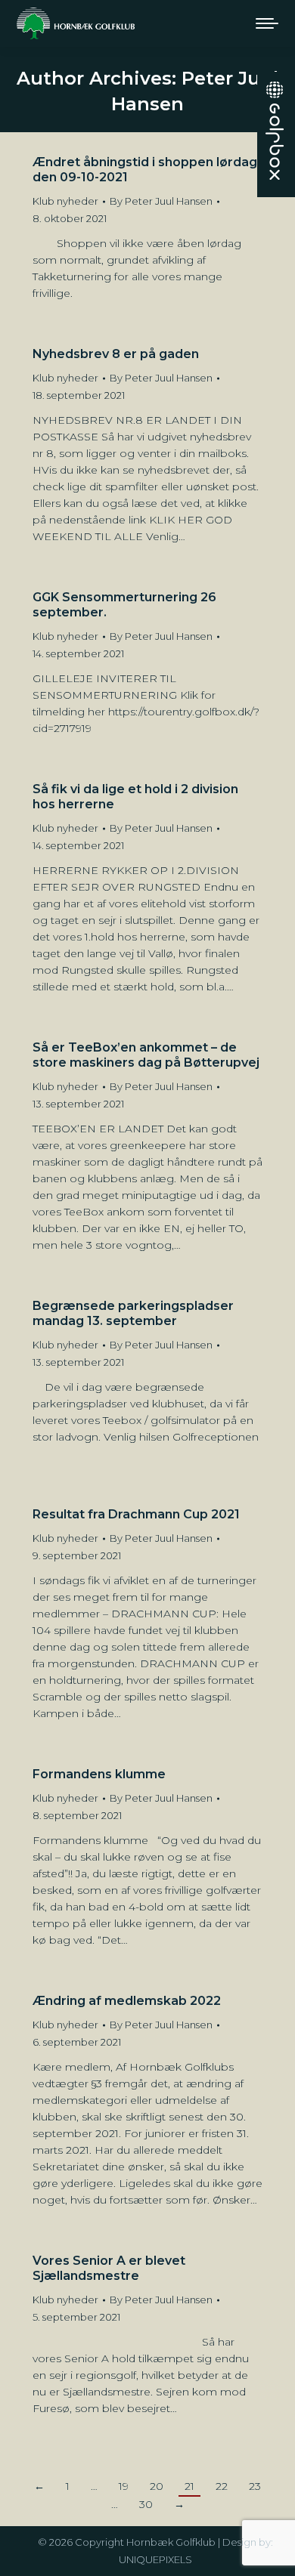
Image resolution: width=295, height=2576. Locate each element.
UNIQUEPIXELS (155, 2559)
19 (124, 2486)
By (161, 201)
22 (222, 2486)
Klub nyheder (65, 201)
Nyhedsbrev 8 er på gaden (116, 354)
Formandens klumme (99, 1774)
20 (157, 2486)
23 (255, 2486)
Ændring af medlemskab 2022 (127, 2001)
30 (146, 2504)
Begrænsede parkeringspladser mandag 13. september (133, 1313)
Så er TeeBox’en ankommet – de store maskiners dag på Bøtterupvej (146, 1055)
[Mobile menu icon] (267, 23)
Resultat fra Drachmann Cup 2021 (136, 1514)
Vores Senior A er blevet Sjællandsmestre (109, 2268)
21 (189, 2486)
